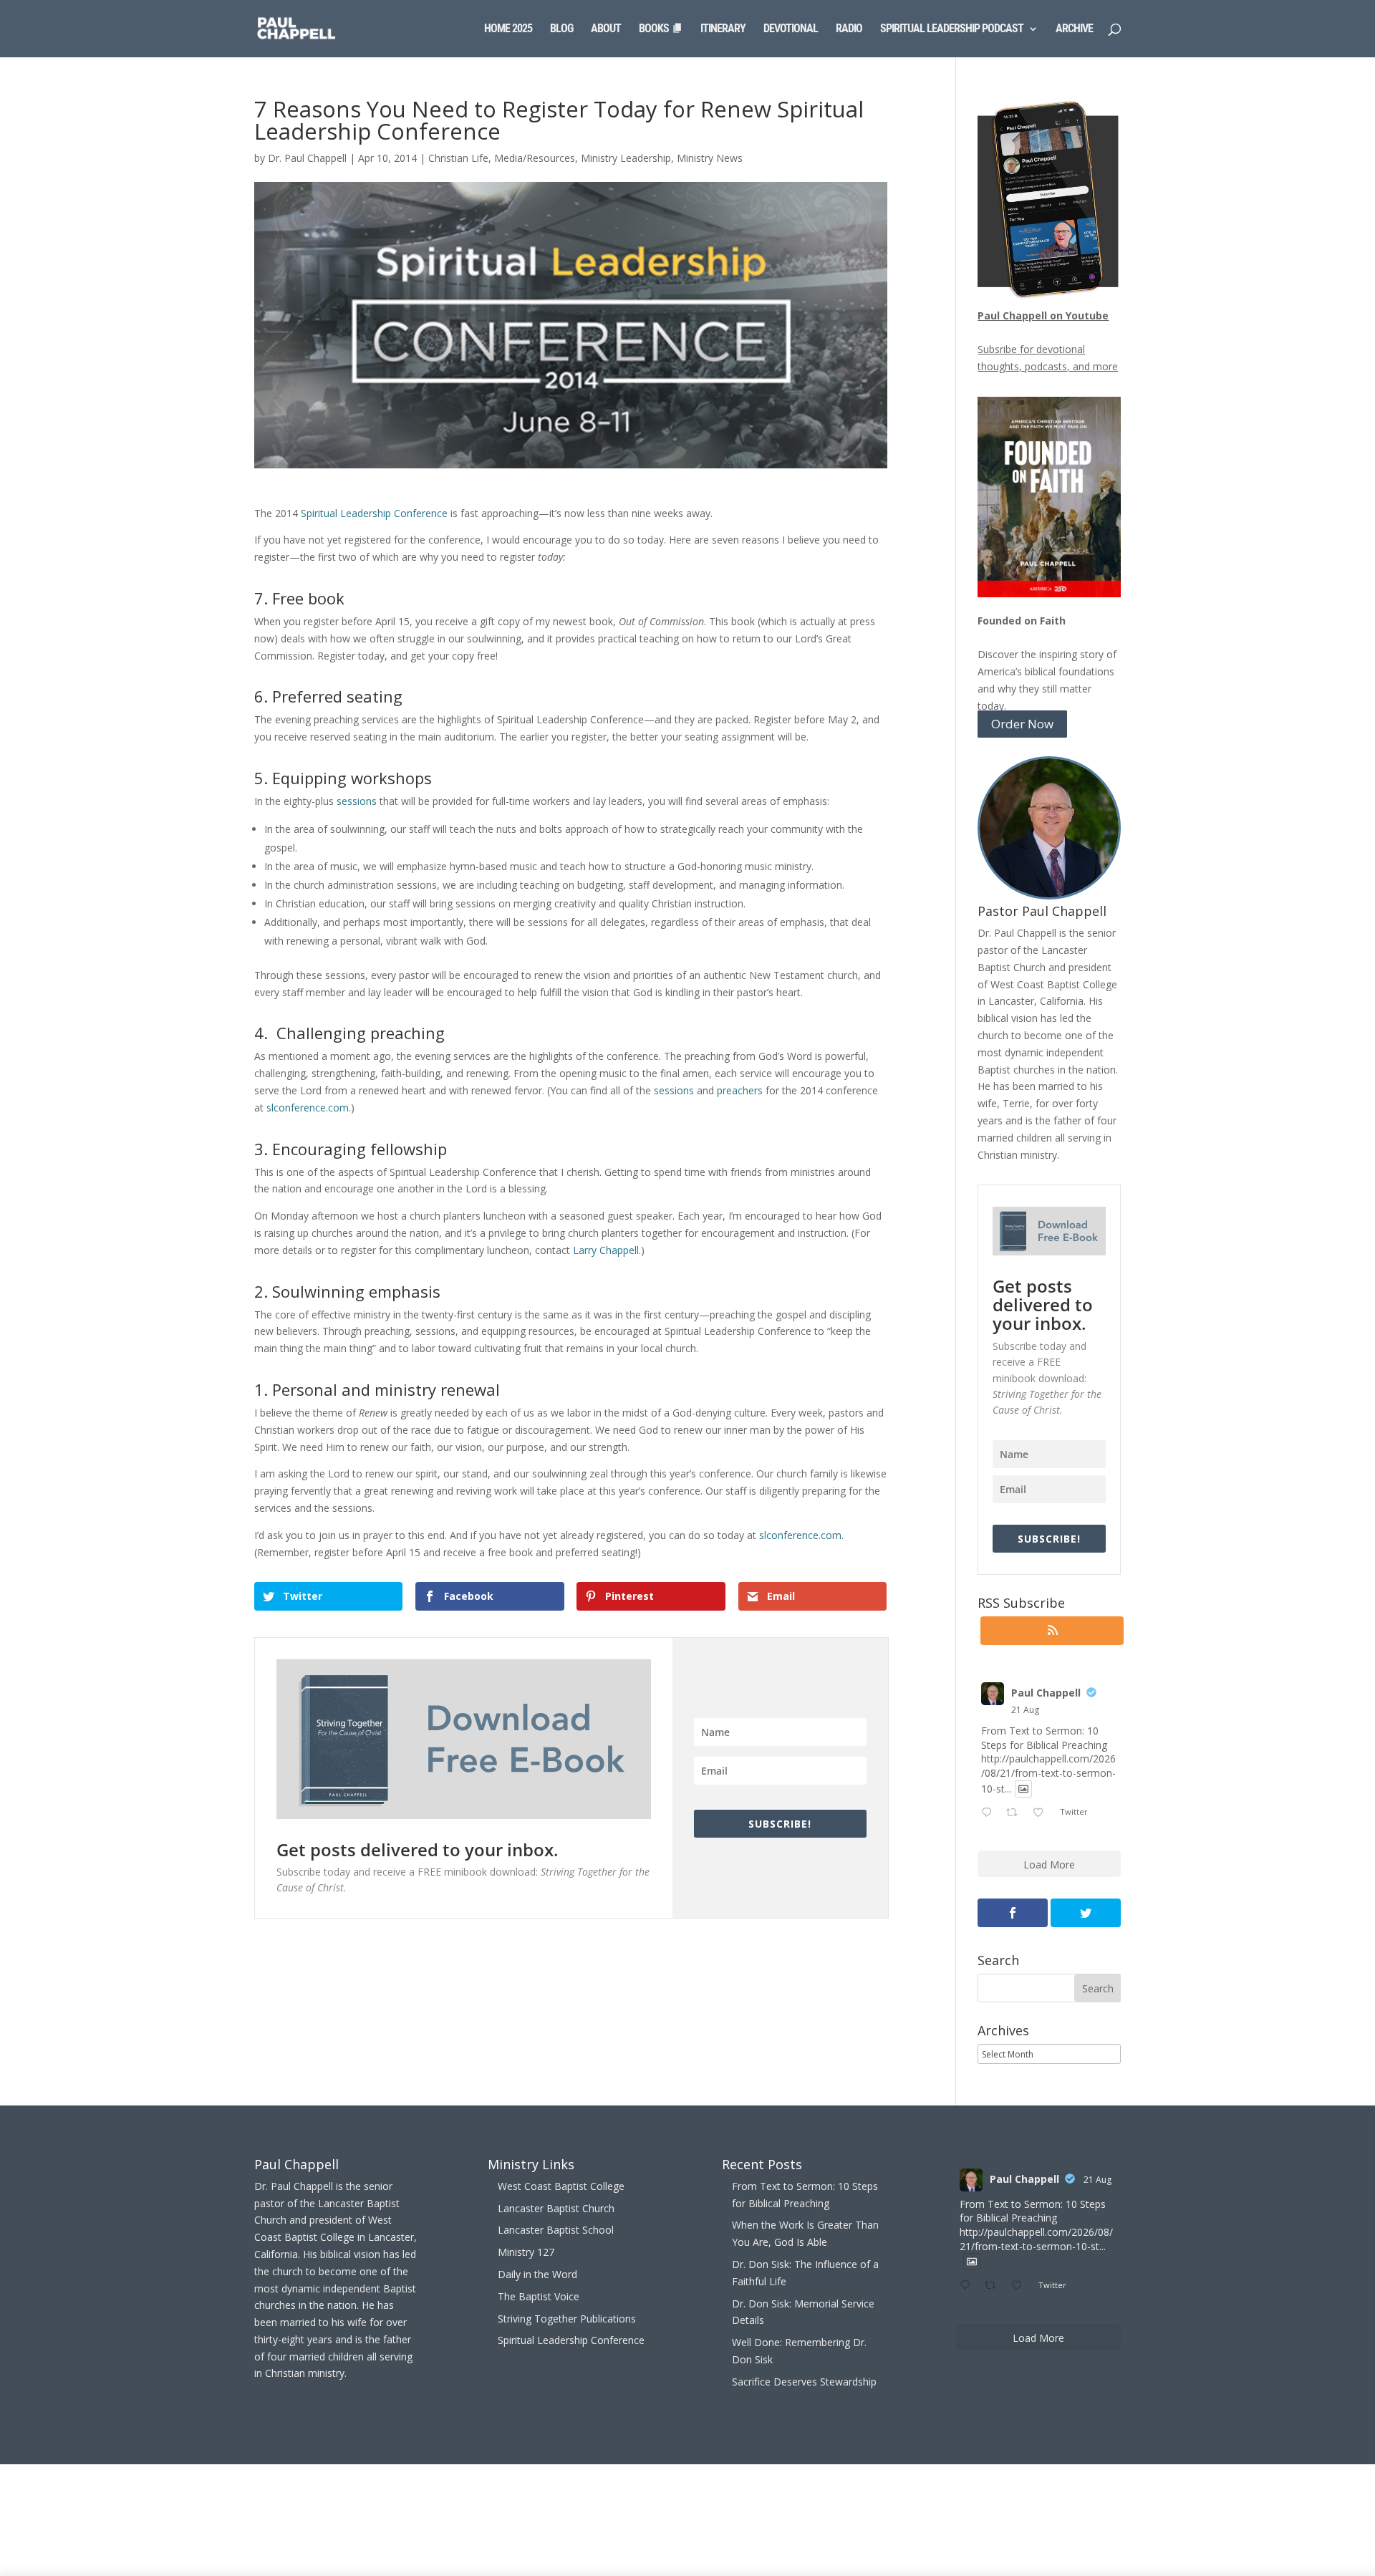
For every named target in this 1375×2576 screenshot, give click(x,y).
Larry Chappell (606, 1250)
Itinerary (723, 29)
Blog (561, 29)
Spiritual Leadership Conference (374, 513)
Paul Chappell (1046, 1693)
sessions (357, 801)
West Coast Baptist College (561, 2186)
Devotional (791, 29)
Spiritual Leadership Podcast (952, 29)
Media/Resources (535, 158)
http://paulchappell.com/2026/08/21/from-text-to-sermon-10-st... (1048, 1773)
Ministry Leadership (626, 158)
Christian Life (458, 158)
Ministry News (710, 158)
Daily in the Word (537, 2274)
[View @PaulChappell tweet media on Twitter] (1023, 1789)
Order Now (1022, 724)
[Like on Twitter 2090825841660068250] (1042, 1813)
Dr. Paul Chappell (307, 158)
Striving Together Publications (567, 2319)
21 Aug (1025, 1710)
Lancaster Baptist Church (556, 2208)
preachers (740, 1090)
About (606, 29)
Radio (849, 29)
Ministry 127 (526, 2252)
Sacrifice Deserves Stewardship (804, 2382)
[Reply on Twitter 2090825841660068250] (990, 1813)
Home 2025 (508, 29)
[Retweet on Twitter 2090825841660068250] (1016, 1813)
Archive (1074, 29)
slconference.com (308, 1108)
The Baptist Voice (539, 2296)
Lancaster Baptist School (556, 2230)
